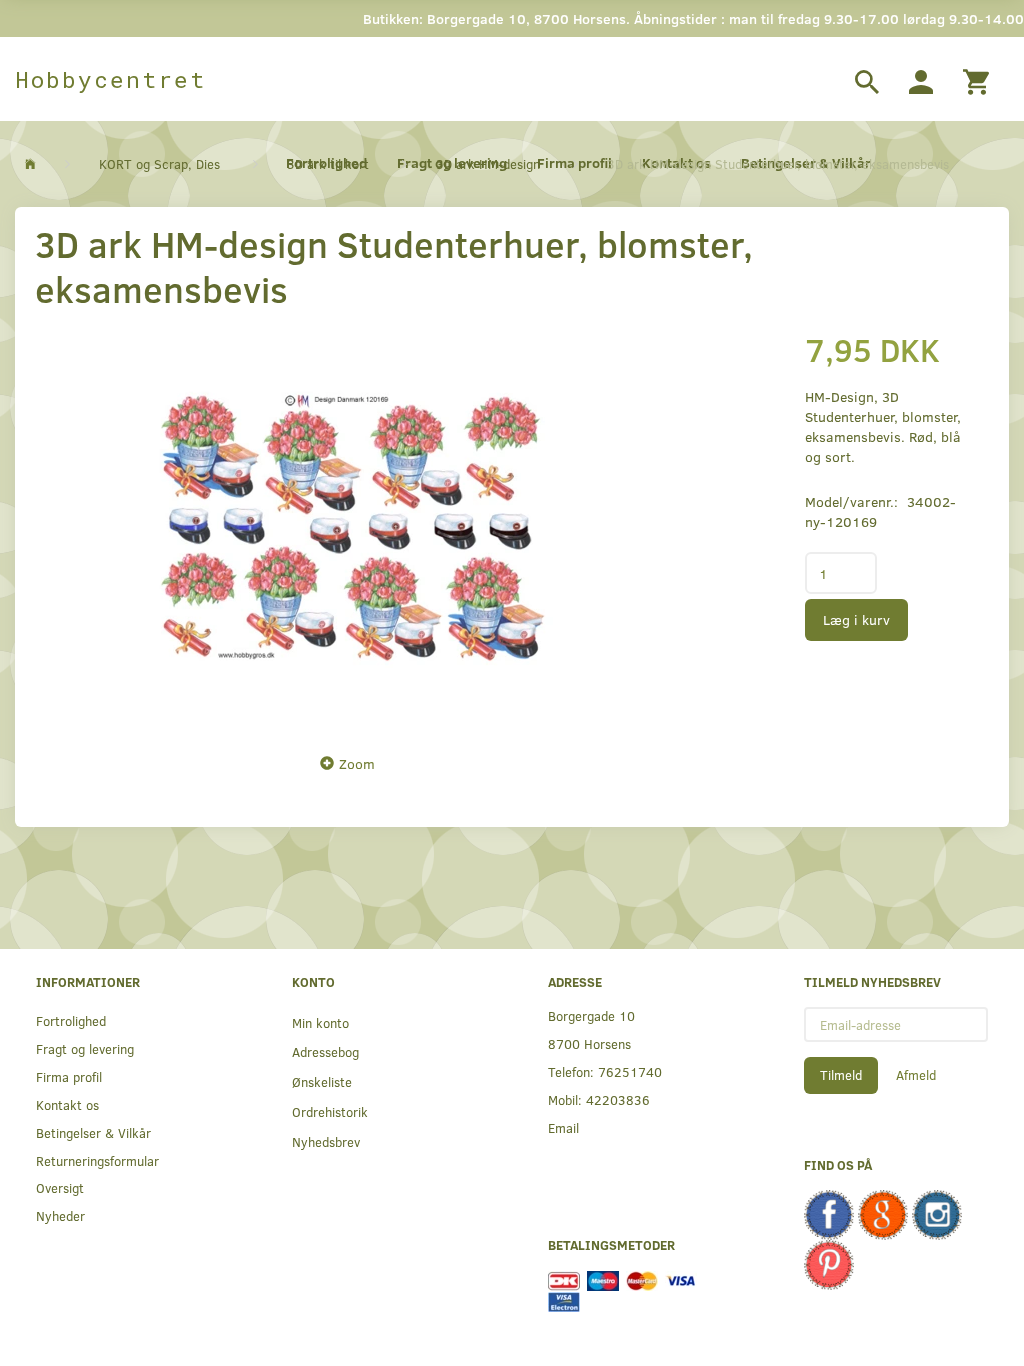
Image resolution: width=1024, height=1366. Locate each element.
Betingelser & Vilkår (93, 1132)
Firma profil (69, 1076)
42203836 (618, 1099)
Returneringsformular (97, 1160)
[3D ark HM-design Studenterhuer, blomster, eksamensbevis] (352, 526)
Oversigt (60, 1187)
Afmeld (916, 1075)
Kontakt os (67, 1104)
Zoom (357, 763)
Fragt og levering (85, 1048)
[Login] (921, 79)
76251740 (630, 1071)
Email (563, 1127)
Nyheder (60, 1215)
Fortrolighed (71, 1020)
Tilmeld (841, 1075)
